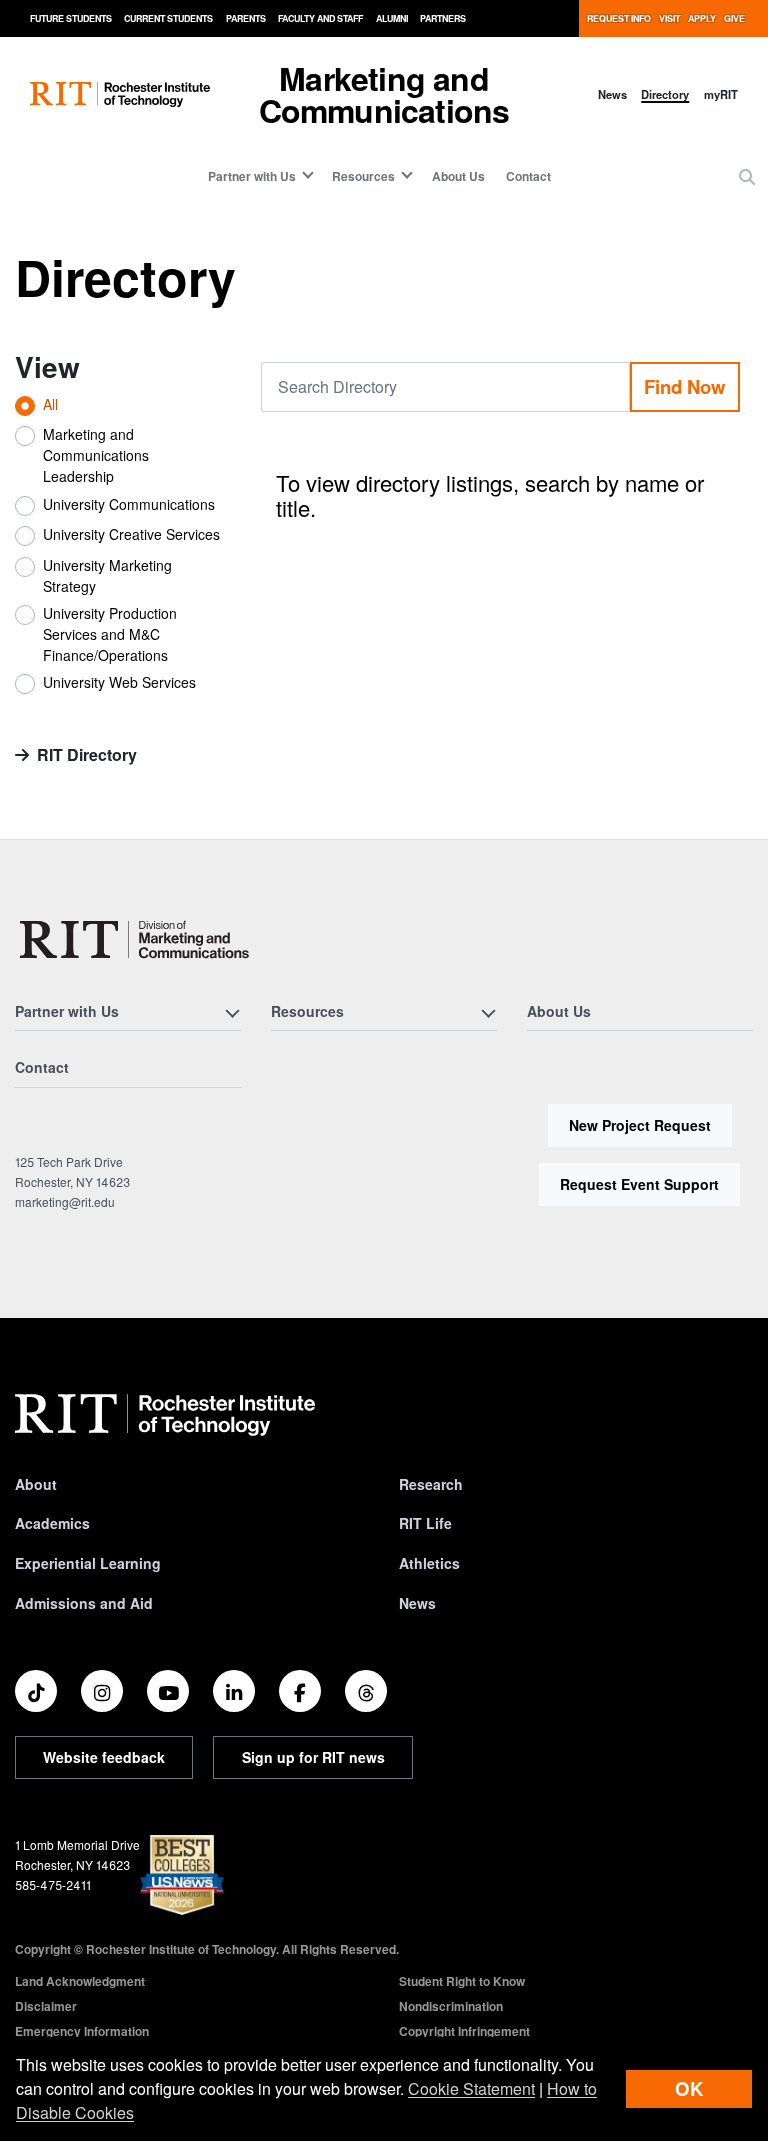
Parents (246, 18)
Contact (528, 176)
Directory (665, 94)
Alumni (392, 18)
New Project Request (640, 1125)
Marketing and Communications (384, 94)
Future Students (71, 18)
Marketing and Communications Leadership (96, 455)
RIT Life (425, 1523)
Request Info (619, 18)
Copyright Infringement (464, 2031)
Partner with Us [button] (252, 176)
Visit (669, 18)
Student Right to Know (462, 1981)
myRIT (721, 94)
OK (689, 2088)
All (50, 404)
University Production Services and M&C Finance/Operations (110, 634)
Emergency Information (82, 2031)
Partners (443, 18)
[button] (747, 177)
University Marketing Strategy (107, 575)
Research (431, 1484)
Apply (702, 18)
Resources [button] (363, 176)
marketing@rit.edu (65, 1201)
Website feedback (104, 1757)
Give (734, 18)
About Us (458, 176)
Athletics (429, 1563)
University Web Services (119, 682)
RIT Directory (87, 754)
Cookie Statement (471, 2088)
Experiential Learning (88, 1563)
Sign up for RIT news (313, 1757)
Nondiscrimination (451, 2006)
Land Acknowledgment (80, 1981)
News (612, 94)
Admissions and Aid (84, 1603)
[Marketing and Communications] (134, 939)
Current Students (168, 18)
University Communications (129, 504)
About (36, 1484)
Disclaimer (46, 2006)
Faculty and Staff (320, 18)
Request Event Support (639, 1184)
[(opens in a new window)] (36, 1691)
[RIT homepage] (120, 94)
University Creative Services (131, 534)
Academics (52, 1523)
